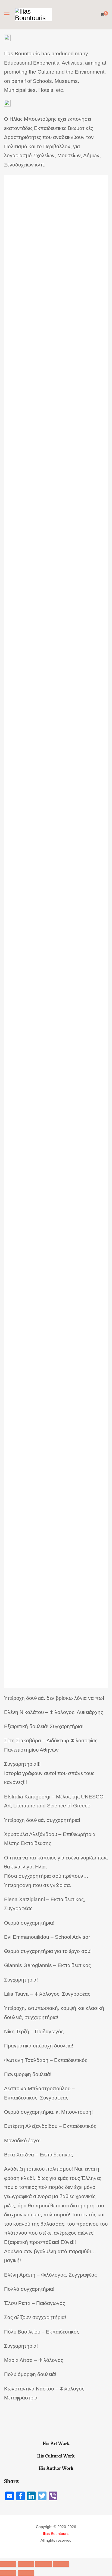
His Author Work (56, 2468)
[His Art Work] (56, 2429)
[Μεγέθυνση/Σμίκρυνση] (61, 2564)
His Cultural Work (56, 2456)
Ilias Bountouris (56, 2533)
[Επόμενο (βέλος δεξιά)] (26, 2573)
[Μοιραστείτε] (26, 2564)
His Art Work (56, 2444)
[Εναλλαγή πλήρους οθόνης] (43, 2564)
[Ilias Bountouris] (33, 15)
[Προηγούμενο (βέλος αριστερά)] (8, 2573)
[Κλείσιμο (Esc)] (8, 2564)
